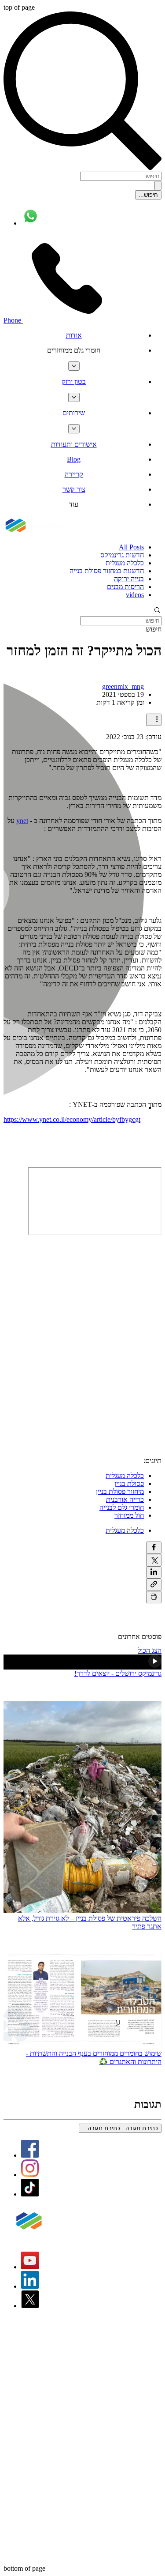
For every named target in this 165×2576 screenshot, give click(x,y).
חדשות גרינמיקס (122, 555)
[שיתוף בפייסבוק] (154, 1548)
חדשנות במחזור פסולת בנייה (107, 571)
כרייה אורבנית (125, 1499)
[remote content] (95, 1201)
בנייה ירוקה (129, 579)
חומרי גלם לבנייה (122, 1507)
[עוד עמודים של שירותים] (74, 429)
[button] (74, 350)
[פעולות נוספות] (154, 720)
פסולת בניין (129, 1484)
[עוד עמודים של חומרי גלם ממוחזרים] (74, 366)
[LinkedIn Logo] (30, 2286)
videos (135, 595)
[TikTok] (30, 2194)
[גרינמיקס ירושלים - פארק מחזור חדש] (82, 1662)
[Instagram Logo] (30, 2175)
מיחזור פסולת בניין (120, 1491)
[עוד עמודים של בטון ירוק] (74, 397)
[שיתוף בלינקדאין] (154, 1572)
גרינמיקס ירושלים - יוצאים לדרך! (118, 1673)
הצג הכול (150, 1650)
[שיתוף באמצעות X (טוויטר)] (154, 1560)
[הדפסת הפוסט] (154, 1597)
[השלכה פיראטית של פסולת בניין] (82, 1808)
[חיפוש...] (158, 186)
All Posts (131, 547)
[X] (30, 2306)
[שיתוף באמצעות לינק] (154, 1585)
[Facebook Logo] (30, 2155)
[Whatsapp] (31, 223)
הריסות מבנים (125, 587)
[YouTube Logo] (30, 2267)
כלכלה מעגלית (125, 563)
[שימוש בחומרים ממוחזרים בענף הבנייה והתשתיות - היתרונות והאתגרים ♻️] (82, 2002)
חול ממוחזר (129, 1515)
